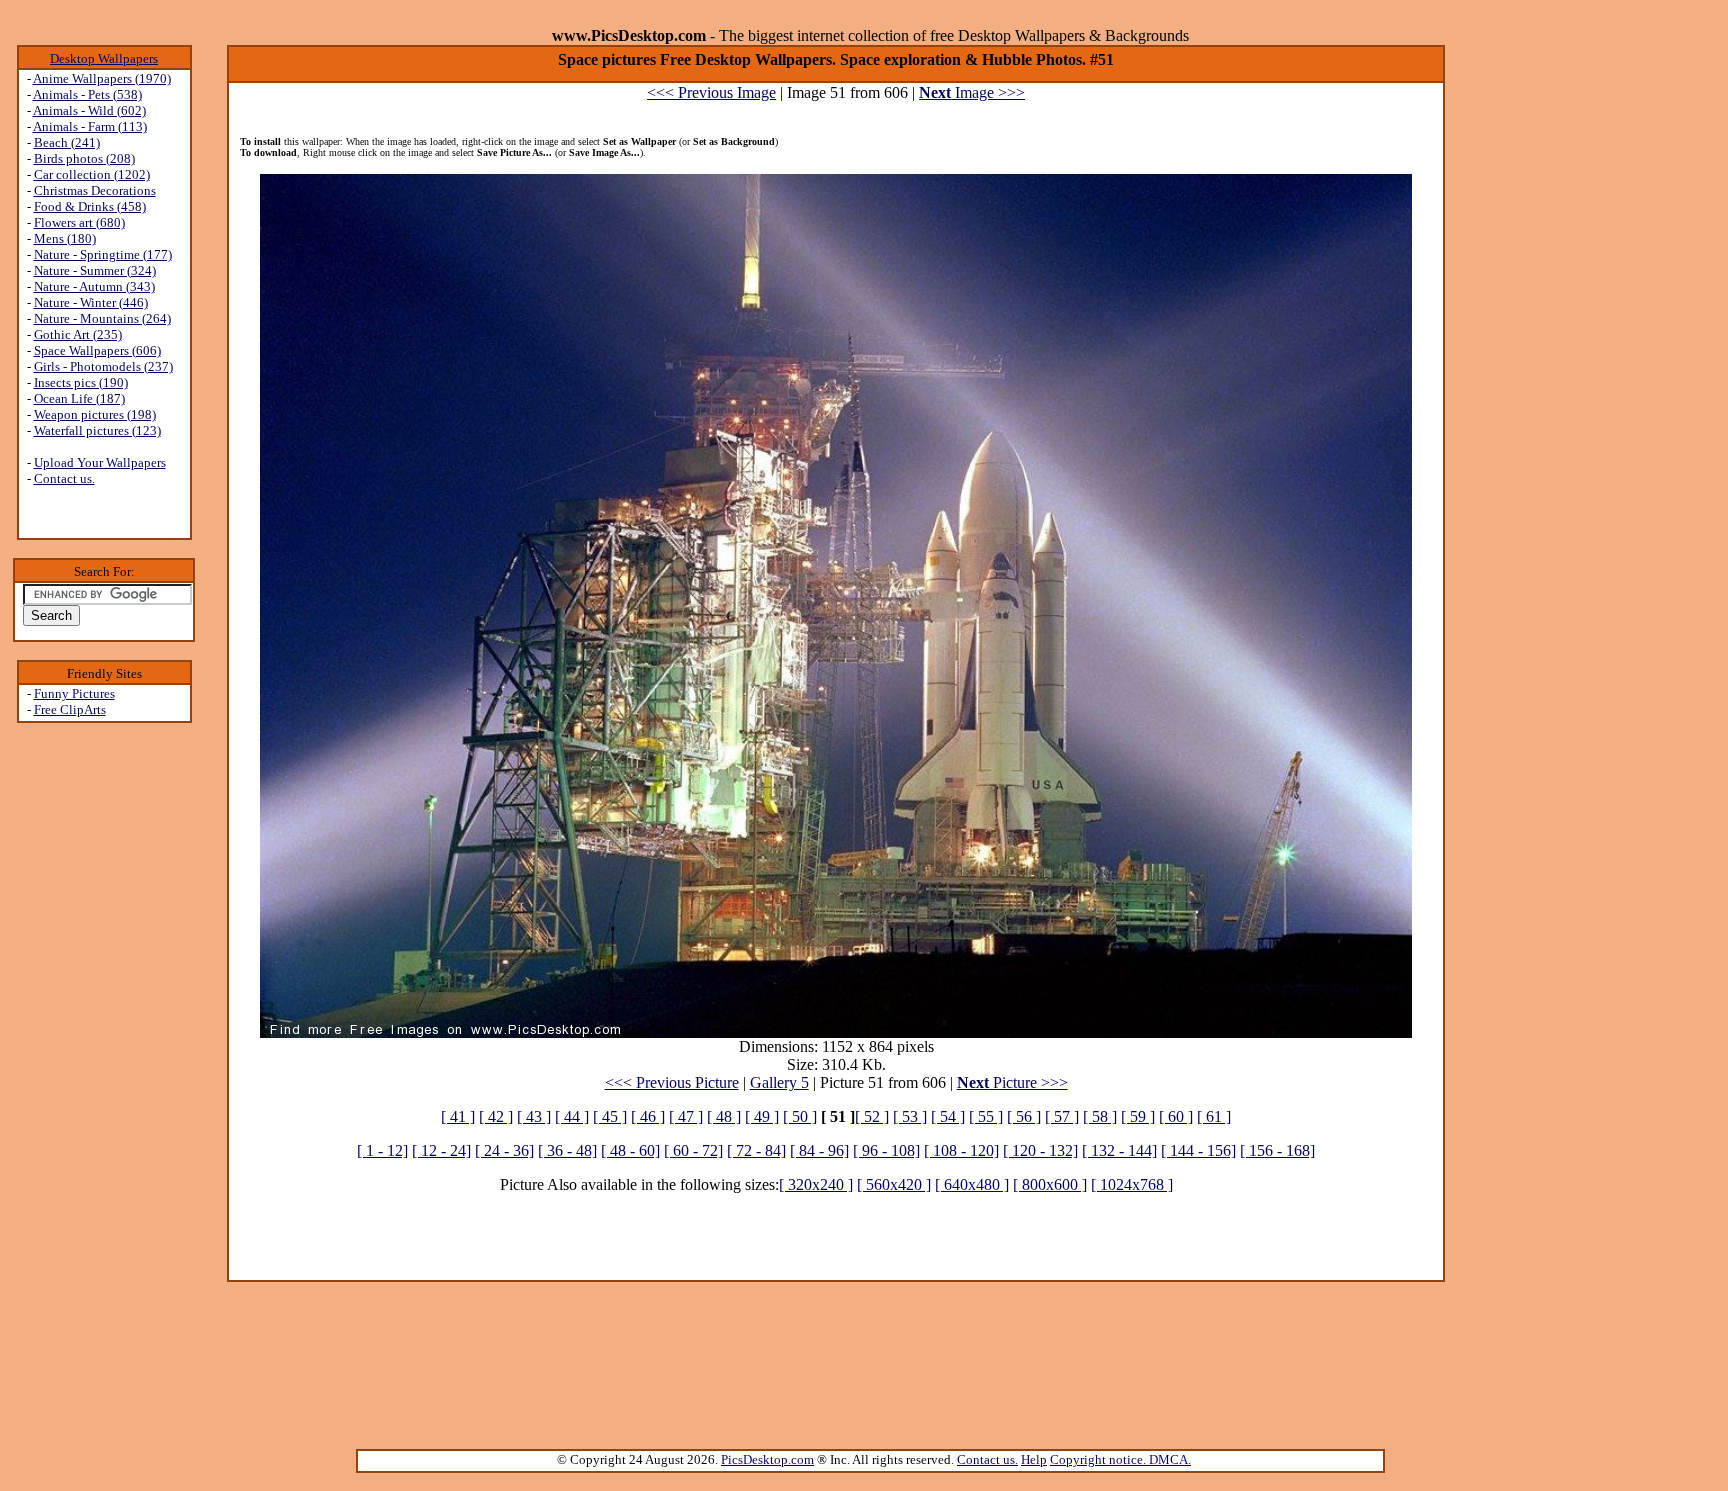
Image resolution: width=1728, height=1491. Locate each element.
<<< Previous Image (711, 92)
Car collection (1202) (92, 174)
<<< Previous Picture (672, 1082)
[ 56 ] (1024, 1116)
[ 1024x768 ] (1132, 1184)
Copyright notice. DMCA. (1120, 1459)
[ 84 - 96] (819, 1150)
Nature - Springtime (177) (103, 254)
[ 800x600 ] (1050, 1184)
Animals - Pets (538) (87, 94)
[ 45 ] (610, 1116)
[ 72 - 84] (756, 1150)
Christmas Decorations (95, 190)
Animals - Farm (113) (90, 126)
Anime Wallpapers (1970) (102, 78)
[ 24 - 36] (504, 1150)
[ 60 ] (1176, 1116)
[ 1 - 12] (382, 1150)
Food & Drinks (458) (90, 206)
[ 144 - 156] (1198, 1150)
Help (1034, 1459)
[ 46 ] (648, 1116)
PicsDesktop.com (767, 1459)
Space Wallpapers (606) (97, 350)
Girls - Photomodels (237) (103, 366)
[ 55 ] (986, 1116)
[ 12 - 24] (441, 1150)
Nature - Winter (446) (91, 302)
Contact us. (64, 478)
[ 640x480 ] (972, 1184)
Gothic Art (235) (78, 334)
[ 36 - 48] (567, 1150)
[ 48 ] (724, 1116)
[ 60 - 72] (693, 1150)
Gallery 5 (779, 1082)
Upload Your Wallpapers (100, 462)
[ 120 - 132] (1040, 1150)
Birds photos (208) (84, 158)
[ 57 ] (1062, 1116)
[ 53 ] (910, 1116)
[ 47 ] (686, 1116)
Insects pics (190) (81, 382)
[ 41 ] (458, 1116)
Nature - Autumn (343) (94, 286)
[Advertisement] (104, 1041)
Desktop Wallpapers (104, 58)
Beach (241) (67, 142)
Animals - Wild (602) (89, 110)
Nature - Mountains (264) (102, 318)
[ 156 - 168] (1277, 1150)
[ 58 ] (1100, 1116)
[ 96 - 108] (886, 1150)
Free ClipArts (70, 709)
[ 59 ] (1138, 1116)
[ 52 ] (872, 1116)
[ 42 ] (496, 1116)
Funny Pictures (74, 693)
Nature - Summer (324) (95, 270)
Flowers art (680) (79, 222)
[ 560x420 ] (894, 1184)
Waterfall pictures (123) (97, 430)
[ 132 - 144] (1119, 1150)
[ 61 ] (1214, 1116)
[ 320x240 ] (816, 1184)
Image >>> (972, 92)
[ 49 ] (762, 1116)
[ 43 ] (534, 1116)
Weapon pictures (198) (95, 414)
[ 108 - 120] (961, 1150)
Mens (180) (65, 238)
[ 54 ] (948, 1116)
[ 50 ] (800, 1116)
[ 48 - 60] (630, 1150)
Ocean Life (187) (79, 398)
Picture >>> (1012, 1082)
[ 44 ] (572, 1116)
